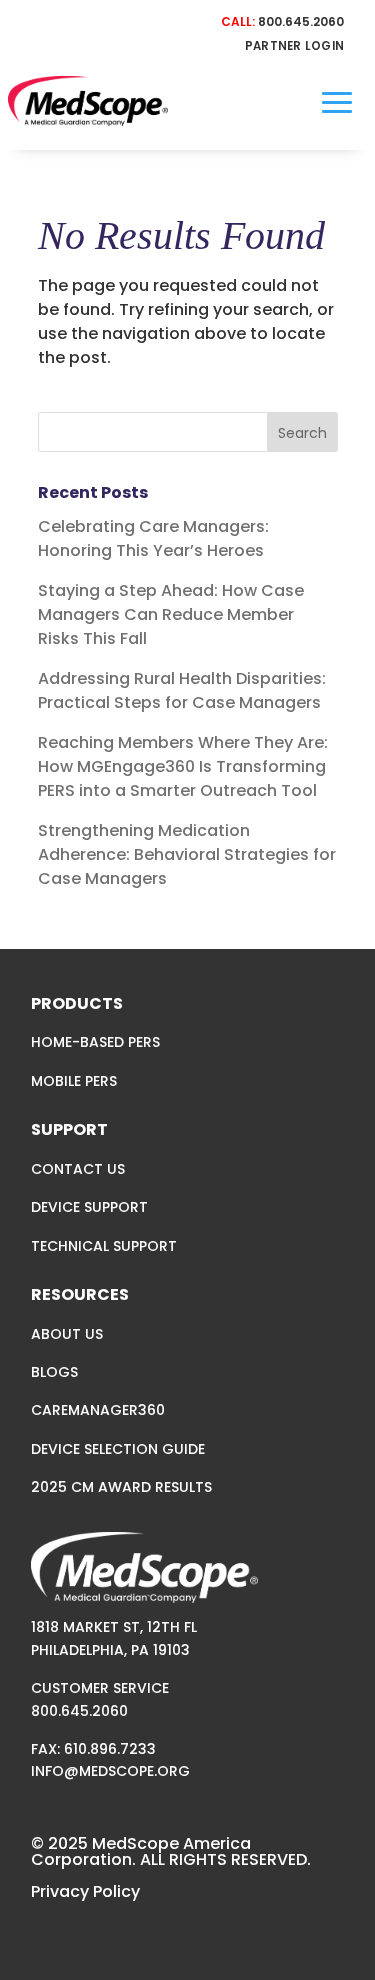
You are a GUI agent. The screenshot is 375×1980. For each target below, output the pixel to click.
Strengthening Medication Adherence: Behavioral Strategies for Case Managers (187, 854)
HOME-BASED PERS (95, 1042)
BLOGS (54, 1372)
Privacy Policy (85, 1891)
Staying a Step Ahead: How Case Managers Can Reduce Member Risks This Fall (171, 614)
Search (302, 433)
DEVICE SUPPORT (89, 1207)
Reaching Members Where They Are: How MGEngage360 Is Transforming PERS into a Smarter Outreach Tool (183, 766)
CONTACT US (78, 1169)
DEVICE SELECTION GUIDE (118, 1449)
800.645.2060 (301, 21)
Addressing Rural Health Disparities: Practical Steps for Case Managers (182, 690)
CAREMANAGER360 (98, 1410)
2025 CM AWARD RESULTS (121, 1487)
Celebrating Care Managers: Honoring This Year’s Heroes (153, 538)
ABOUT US (67, 1334)
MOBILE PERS (74, 1081)
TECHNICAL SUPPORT (104, 1246)
